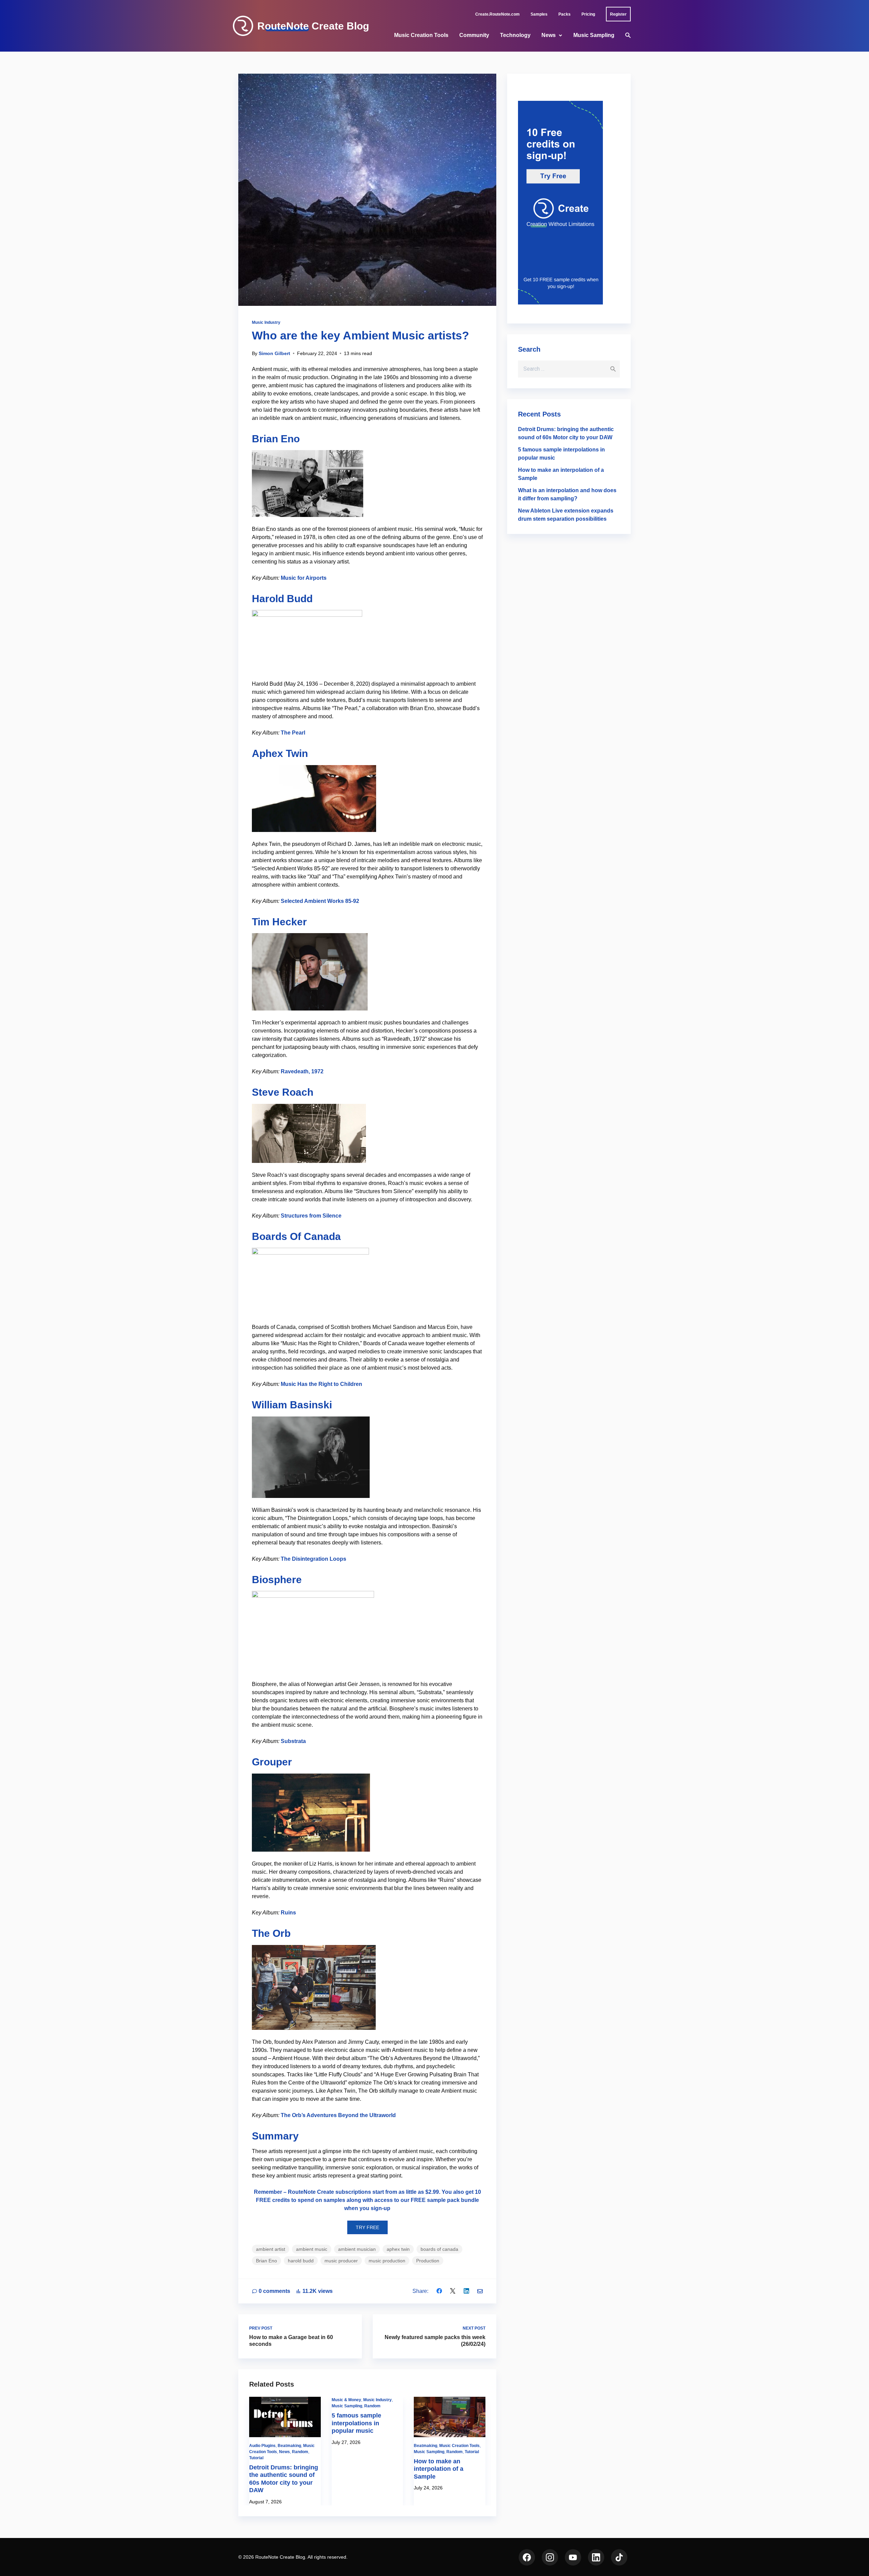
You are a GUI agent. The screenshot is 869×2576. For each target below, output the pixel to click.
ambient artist (271, 2249)
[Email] (480, 2291)
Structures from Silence (311, 1216)
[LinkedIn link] (596, 2557)
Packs (565, 14)
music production (387, 2261)
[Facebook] (439, 2291)
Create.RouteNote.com (497, 14)
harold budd (301, 2261)
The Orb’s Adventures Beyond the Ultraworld (338, 2115)
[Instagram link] (550, 2557)
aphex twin (398, 2249)
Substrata (293, 1741)
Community (474, 35)
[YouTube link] (573, 2557)
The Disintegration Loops (313, 1559)
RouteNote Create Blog (313, 26)
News (549, 35)
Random (300, 2452)
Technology (515, 35)
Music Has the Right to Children (321, 1384)
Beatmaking (289, 2446)
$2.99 (432, 2192)
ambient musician (357, 2249)
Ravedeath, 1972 (302, 1071)
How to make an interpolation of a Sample (439, 2469)
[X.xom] (453, 2291)
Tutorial (256, 2458)
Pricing (588, 14)
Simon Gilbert (274, 353)
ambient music (312, 2249)
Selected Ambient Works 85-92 (320, 901)
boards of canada (439, 2249)
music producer (341, 2261)
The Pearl (293, 733)
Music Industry (266, 322)
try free (367, 2227)
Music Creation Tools (421, 35)
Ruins (288, 1913)
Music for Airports (304, 578)
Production (428, 2261)
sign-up (381, 2208)
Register (618, 14)
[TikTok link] (619, 2557)
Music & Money (346, 2400)
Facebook (527, 2557)
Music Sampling (594, 35)
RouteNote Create (311, 2192)
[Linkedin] (466, 2291)
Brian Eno (266, 2261)
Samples (539, 14)
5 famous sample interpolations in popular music (356, 2423)
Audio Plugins (262, 2446)
